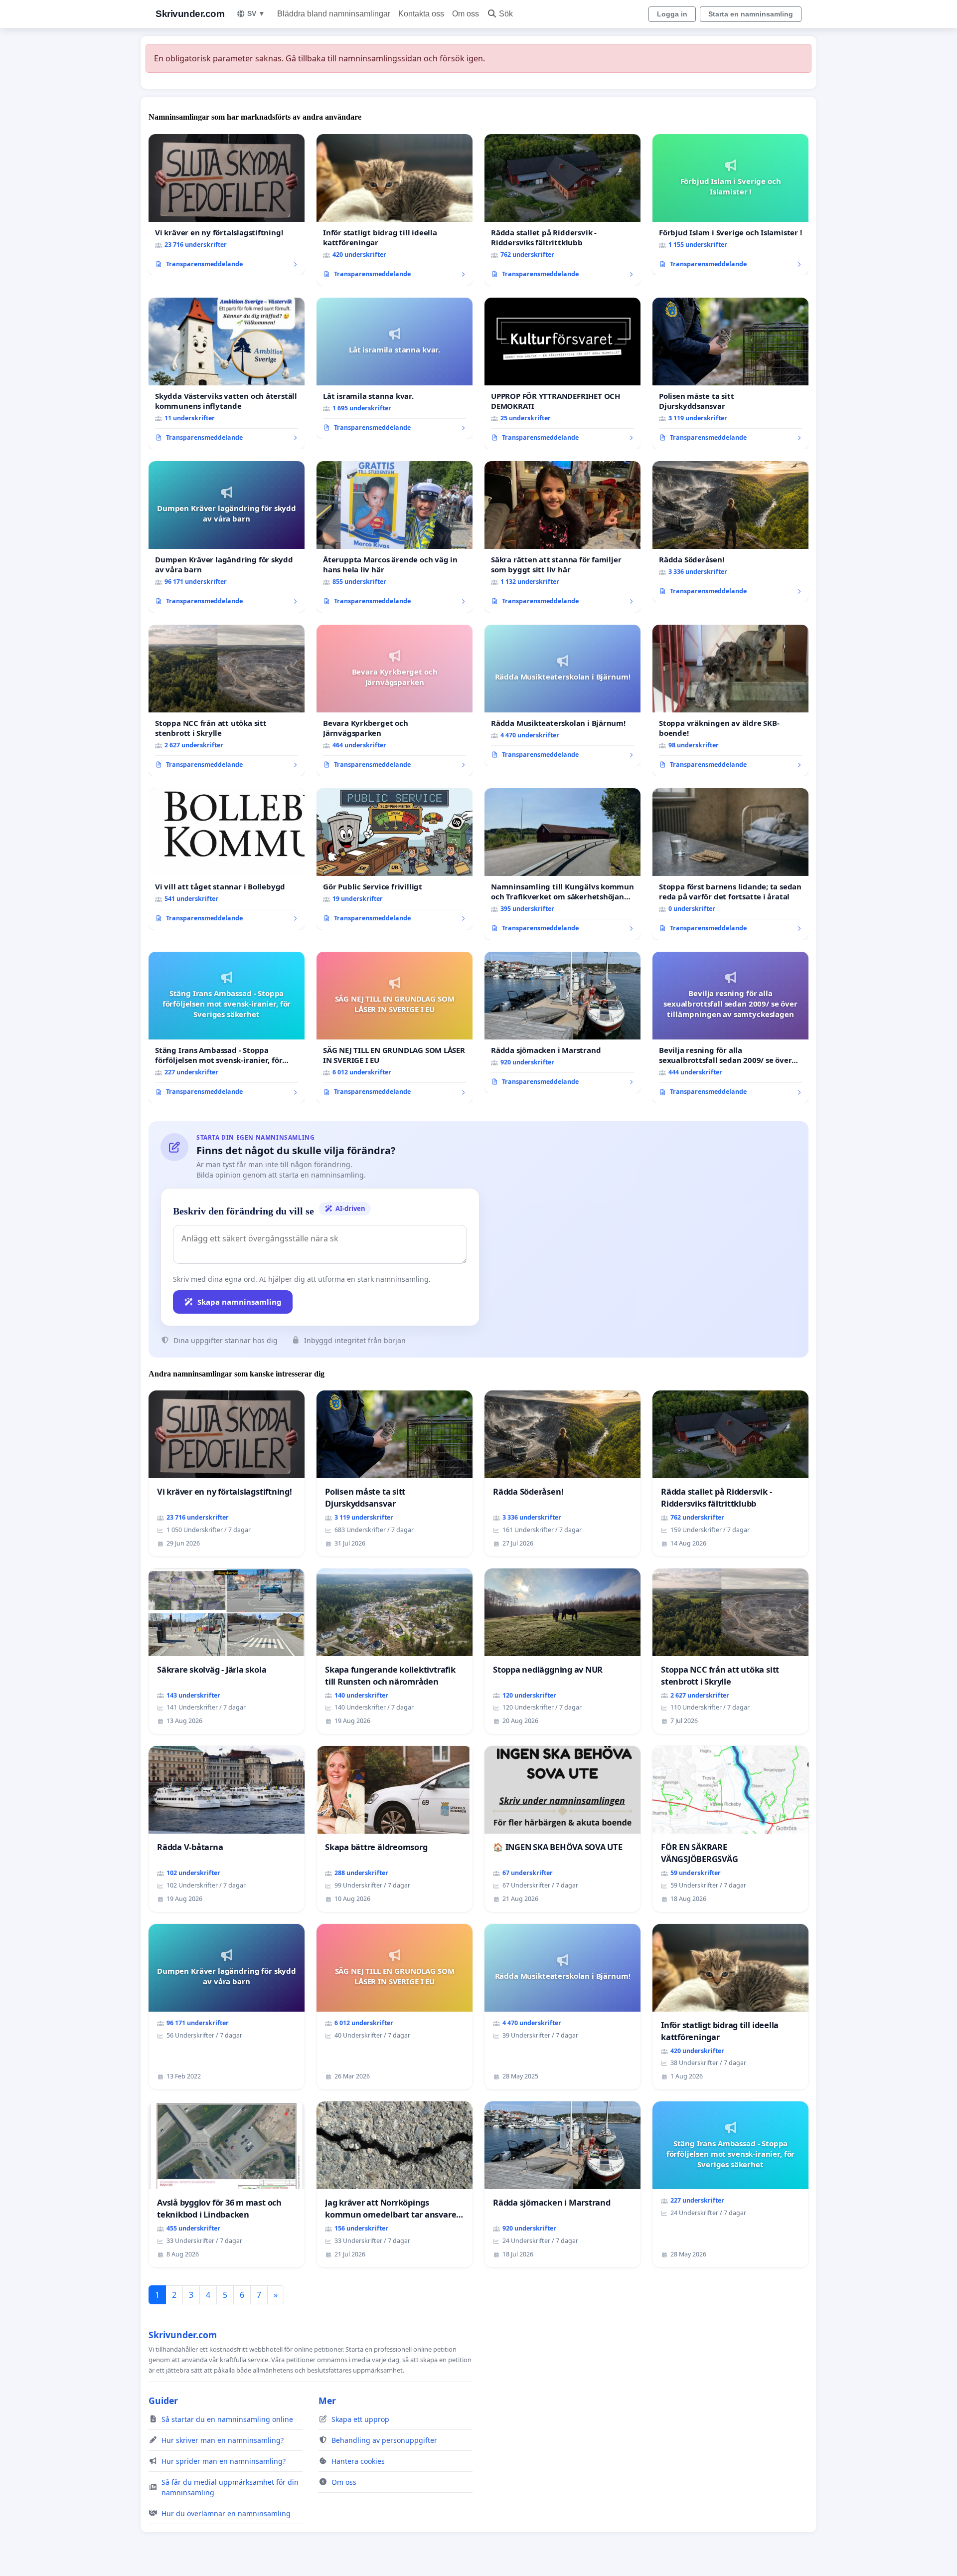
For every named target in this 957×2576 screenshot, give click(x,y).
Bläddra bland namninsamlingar (334, 14)
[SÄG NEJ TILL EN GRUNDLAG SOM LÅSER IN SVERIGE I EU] (395, 1028)
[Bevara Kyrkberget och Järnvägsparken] (395, 700)
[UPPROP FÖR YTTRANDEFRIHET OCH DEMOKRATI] (562, 373)
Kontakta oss (421, 14)
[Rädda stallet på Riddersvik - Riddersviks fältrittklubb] (562, 210)
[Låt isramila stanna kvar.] (395, 368)
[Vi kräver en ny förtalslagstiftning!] (227, 205)
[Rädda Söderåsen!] (730, 532)
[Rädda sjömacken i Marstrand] (562, 1023)
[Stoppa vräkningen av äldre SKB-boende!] (730, 700)
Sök (506, 14)
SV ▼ (256, 13)
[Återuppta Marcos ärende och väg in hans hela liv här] (395, 537)
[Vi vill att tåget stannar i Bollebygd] (227, 859)
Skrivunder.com (190, 14)
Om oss (466, 14)
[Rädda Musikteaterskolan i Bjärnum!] (562, 695)
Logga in (672, 14)
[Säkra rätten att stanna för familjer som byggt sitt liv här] (562, 537)
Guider (163, 2401)
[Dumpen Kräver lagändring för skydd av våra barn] (227, 537)
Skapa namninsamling (239, 1302)
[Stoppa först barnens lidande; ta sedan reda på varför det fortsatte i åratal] (730, 864)
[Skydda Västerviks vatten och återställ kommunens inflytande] (227, 373)
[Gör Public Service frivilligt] (395, 859)
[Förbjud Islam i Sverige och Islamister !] (730, 205)
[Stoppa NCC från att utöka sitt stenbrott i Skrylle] (227, 700)
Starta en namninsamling (751, 14)
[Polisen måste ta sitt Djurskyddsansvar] (730, 373)
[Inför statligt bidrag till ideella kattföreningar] (395, 210)
